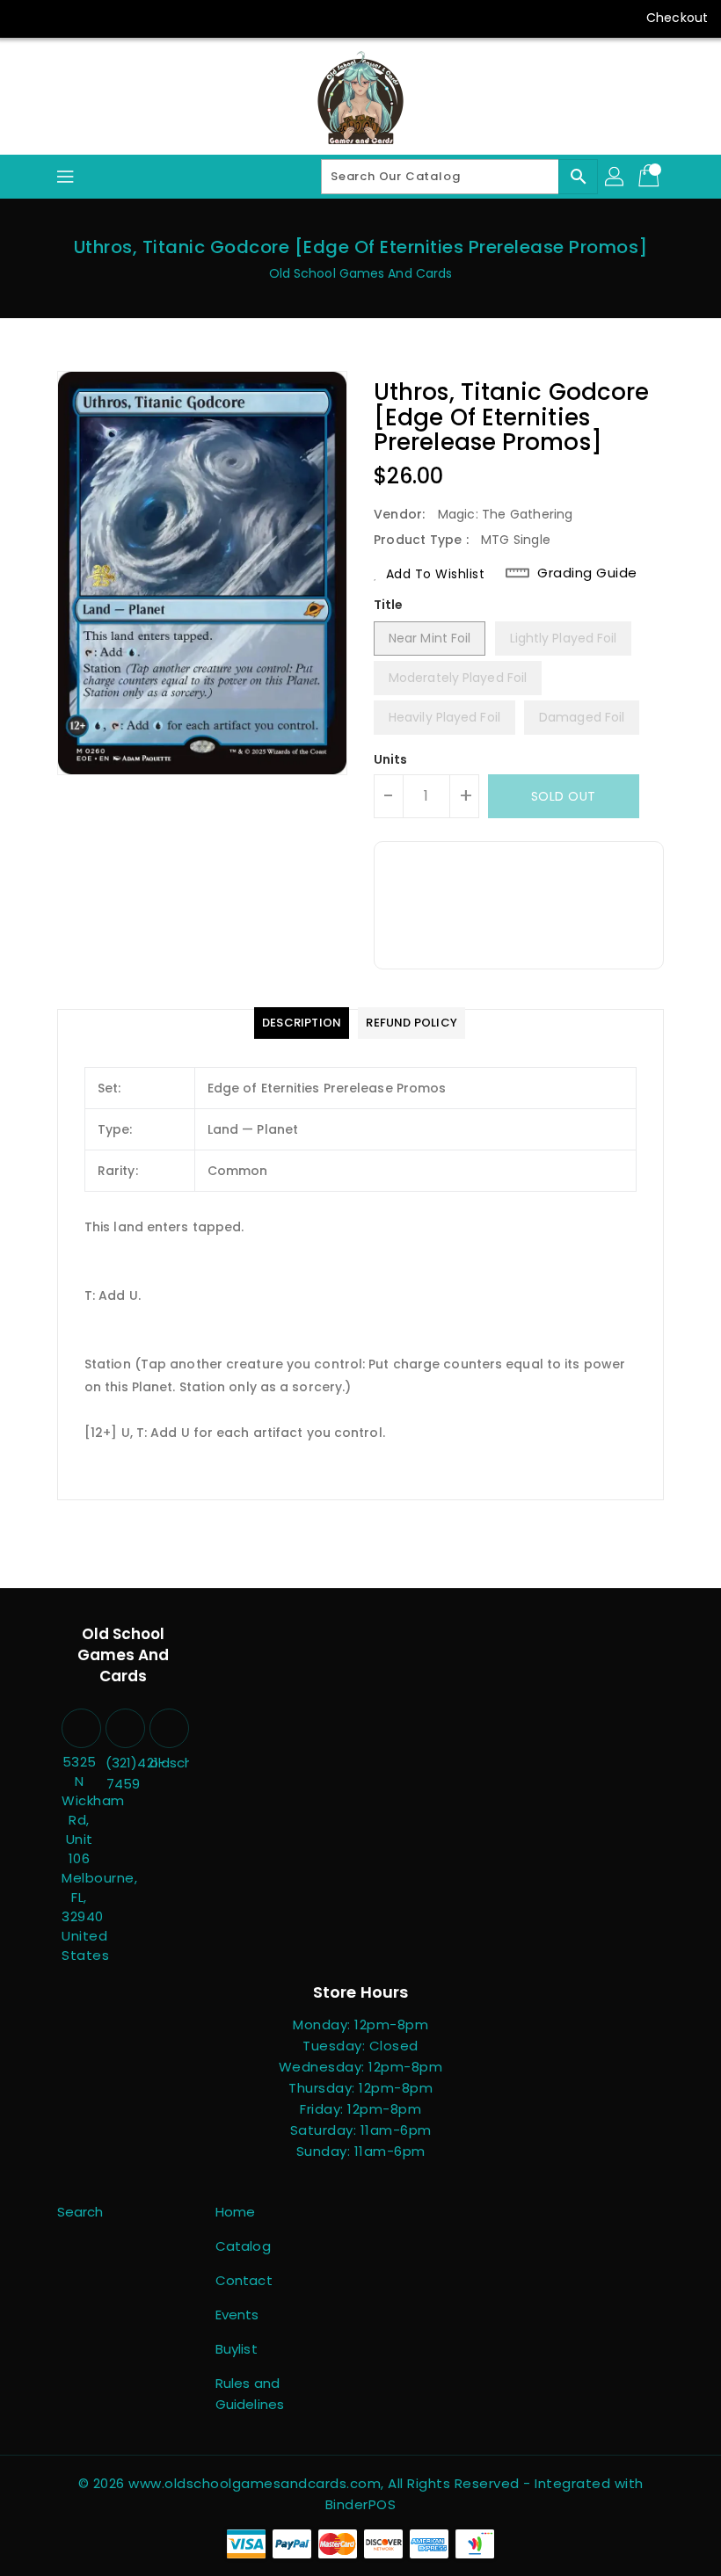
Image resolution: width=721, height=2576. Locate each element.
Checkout (677, 18)
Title (389, 605)
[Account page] (615, 177)
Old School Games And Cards (361, 273)
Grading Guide (587, 573)
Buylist (237, 2349)
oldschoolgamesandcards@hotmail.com (167, 1763)
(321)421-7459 (123, 1773)
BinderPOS (361, 2504)
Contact (244, 2280)
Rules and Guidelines (250, 2394)
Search (80, 2212)
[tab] (302, 1023)
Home (235, 2212)
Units (391, 759)
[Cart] (651, 177)
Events (237, 2315)
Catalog (243, 2246)
